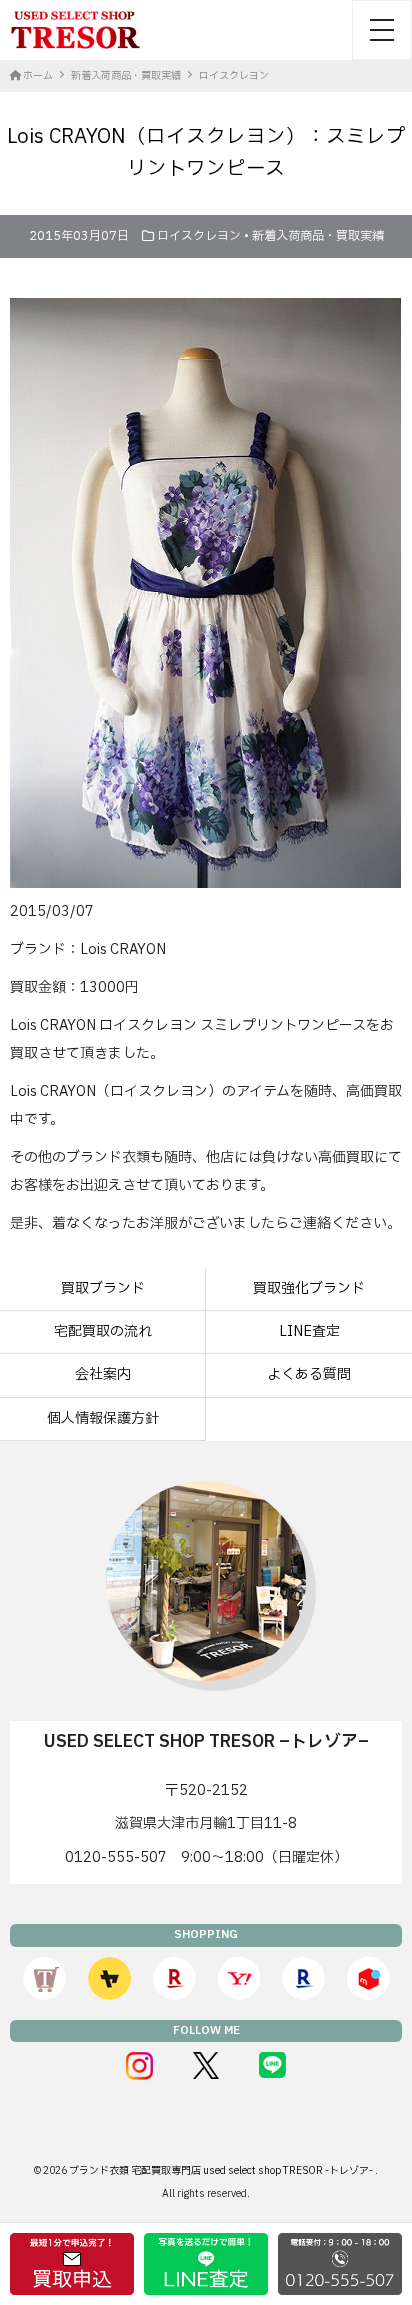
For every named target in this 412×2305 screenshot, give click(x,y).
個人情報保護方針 (103, 1418)
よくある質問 (309, 1374)
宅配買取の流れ (103, 1331)
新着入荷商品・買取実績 (318, 236)
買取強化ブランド (309, 1288)
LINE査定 (309, 1331)
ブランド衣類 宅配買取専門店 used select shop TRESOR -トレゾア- (222, 2170)
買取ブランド (103, 1288)
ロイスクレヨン (199, 236)
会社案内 (103, 1374)
